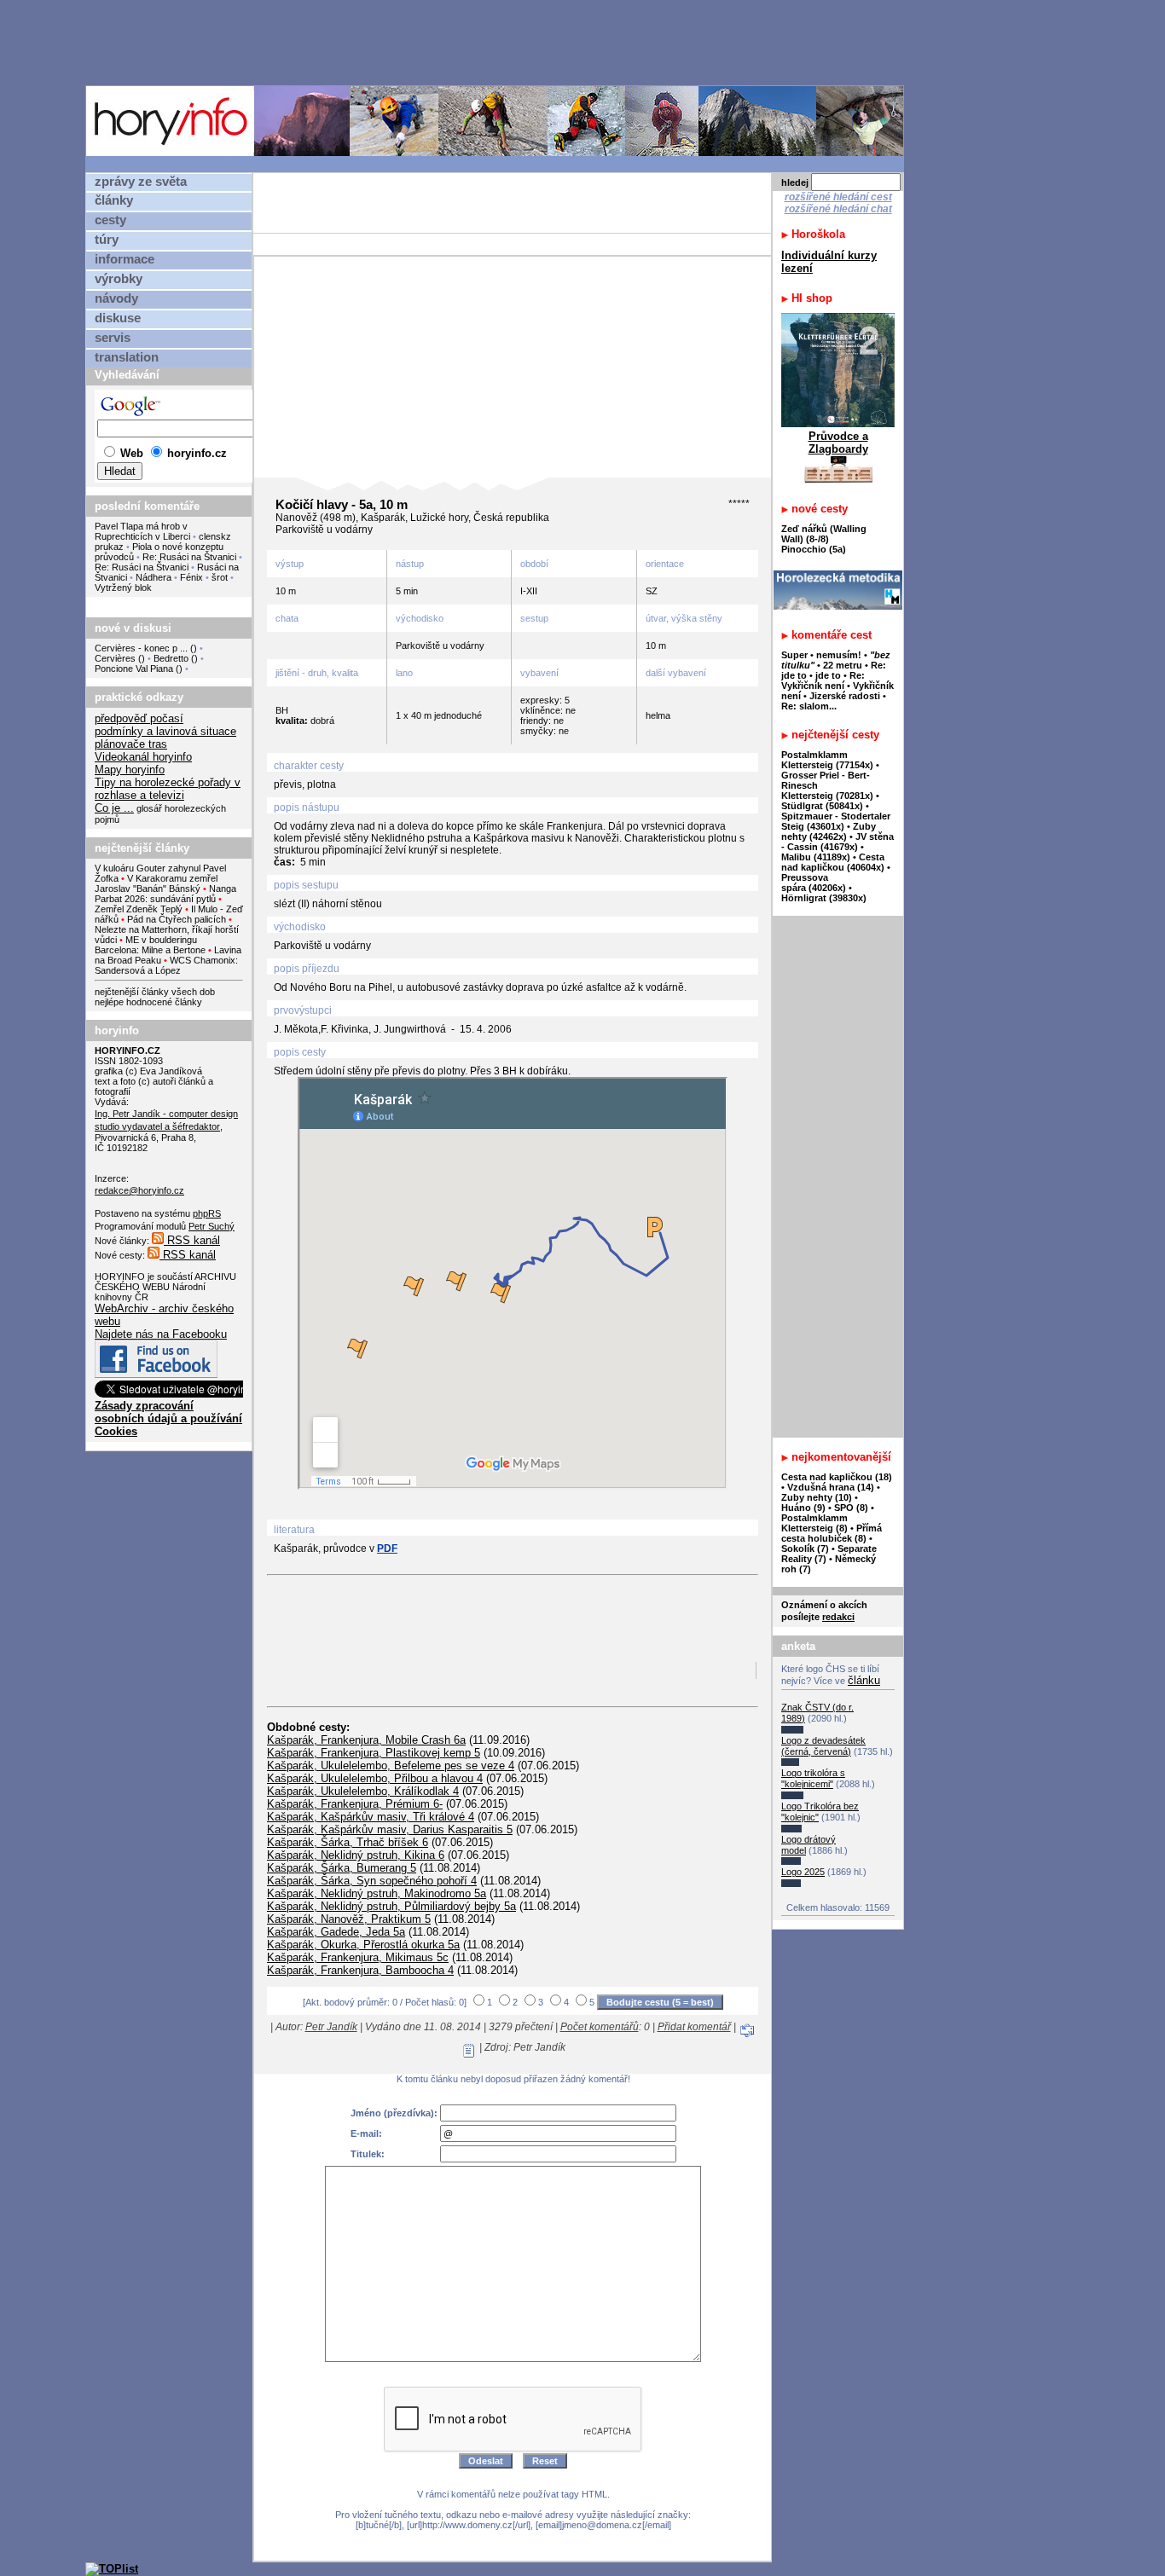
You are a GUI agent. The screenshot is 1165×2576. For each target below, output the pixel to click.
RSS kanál (192, 1240)
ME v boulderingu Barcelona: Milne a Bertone (150, 945)
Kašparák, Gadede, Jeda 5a (336, 1932)
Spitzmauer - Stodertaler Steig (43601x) (836, 821)
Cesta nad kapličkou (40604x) (833, 862)
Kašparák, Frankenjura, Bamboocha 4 (360, 1970)
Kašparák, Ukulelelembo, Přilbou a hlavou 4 (375, 1778)
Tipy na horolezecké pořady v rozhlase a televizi (168, 789)
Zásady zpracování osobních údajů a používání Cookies (168, 1418)
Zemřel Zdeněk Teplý (139, 909)
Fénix (193, 577)
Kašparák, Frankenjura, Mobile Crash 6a (366, 1740)
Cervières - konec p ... (141, 648)
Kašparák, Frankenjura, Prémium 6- (355, 1804)
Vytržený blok (123, 588)
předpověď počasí (139, 718)
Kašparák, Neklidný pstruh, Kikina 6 (356, 1855)
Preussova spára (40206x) (814, 883)
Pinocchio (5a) (814, 549)
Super (794, 655)
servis (113, 338)
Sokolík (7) (805, 1548)
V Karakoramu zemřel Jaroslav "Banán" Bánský (156, 883)
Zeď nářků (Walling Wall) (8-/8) (824, 534)
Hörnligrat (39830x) (824, 898)
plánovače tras (131, 744)
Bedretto (171, 658)
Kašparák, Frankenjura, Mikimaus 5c (358, 1957)
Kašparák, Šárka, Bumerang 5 (342, 1868)
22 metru (843, 665)
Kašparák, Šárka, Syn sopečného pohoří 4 (372, 1881)
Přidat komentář (694, 2027)
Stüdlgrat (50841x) (822, 806)
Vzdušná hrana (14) (831, 1487)
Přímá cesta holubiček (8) (832, 1533)
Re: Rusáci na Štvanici (189, 557)
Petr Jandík (331, 2027)
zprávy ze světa (141, 182)
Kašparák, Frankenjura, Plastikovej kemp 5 (374, 1753)
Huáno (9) (803, 1508)
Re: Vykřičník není (823, 680)
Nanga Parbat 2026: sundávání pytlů (165, 894)
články (114, 200)
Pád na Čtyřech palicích (177, 919)
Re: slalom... (809, 706)
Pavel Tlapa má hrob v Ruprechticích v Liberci (142, 531)
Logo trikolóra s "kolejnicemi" (813, 1778)
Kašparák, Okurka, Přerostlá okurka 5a (363, 1945)
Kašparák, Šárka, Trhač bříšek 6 (348, 1842)
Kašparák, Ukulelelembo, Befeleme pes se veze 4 (391, 1766)
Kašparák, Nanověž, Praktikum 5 (349, 1919)
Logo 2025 (803, 1872)
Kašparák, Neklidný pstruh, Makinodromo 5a (377, 1893)
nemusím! (839, 655)
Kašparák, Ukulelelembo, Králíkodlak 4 (363, 1791)
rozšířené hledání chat (838, 209)
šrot (220, 577)
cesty (110, 220)
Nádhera (154, 577)
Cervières (115, 658)
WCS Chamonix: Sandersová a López (166, 965)
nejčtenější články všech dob (155, 992)
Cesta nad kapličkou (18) (837, 1477)
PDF (387, 1548)
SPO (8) (851, 1508)
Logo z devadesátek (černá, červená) (823, 1746)
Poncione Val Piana (134, 669)
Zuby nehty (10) (817, 1497)
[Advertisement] (499, 42)
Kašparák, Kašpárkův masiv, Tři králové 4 (371, 1817)
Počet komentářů (600, 2027)
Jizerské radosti (846, 696)
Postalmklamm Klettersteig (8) (814, 1523)
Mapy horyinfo (130, 770)
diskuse (118, 318)
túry (107, 240)
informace (125, 259)
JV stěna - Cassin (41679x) (838, 842)
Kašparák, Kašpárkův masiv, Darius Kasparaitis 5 (390, 1829)
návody (116, 298)
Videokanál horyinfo (143, 757)
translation (127, 357)
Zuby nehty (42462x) (829, 831)
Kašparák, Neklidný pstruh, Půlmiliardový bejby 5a (391, 1906)
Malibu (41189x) (816, 857)
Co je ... (114, 808)
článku (864, 1680)
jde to (829, 675)
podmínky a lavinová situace (165, 731)
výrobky (119, 279)
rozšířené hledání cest (838, 197)
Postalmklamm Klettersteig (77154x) (827, 760)
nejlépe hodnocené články (148, 1002)
